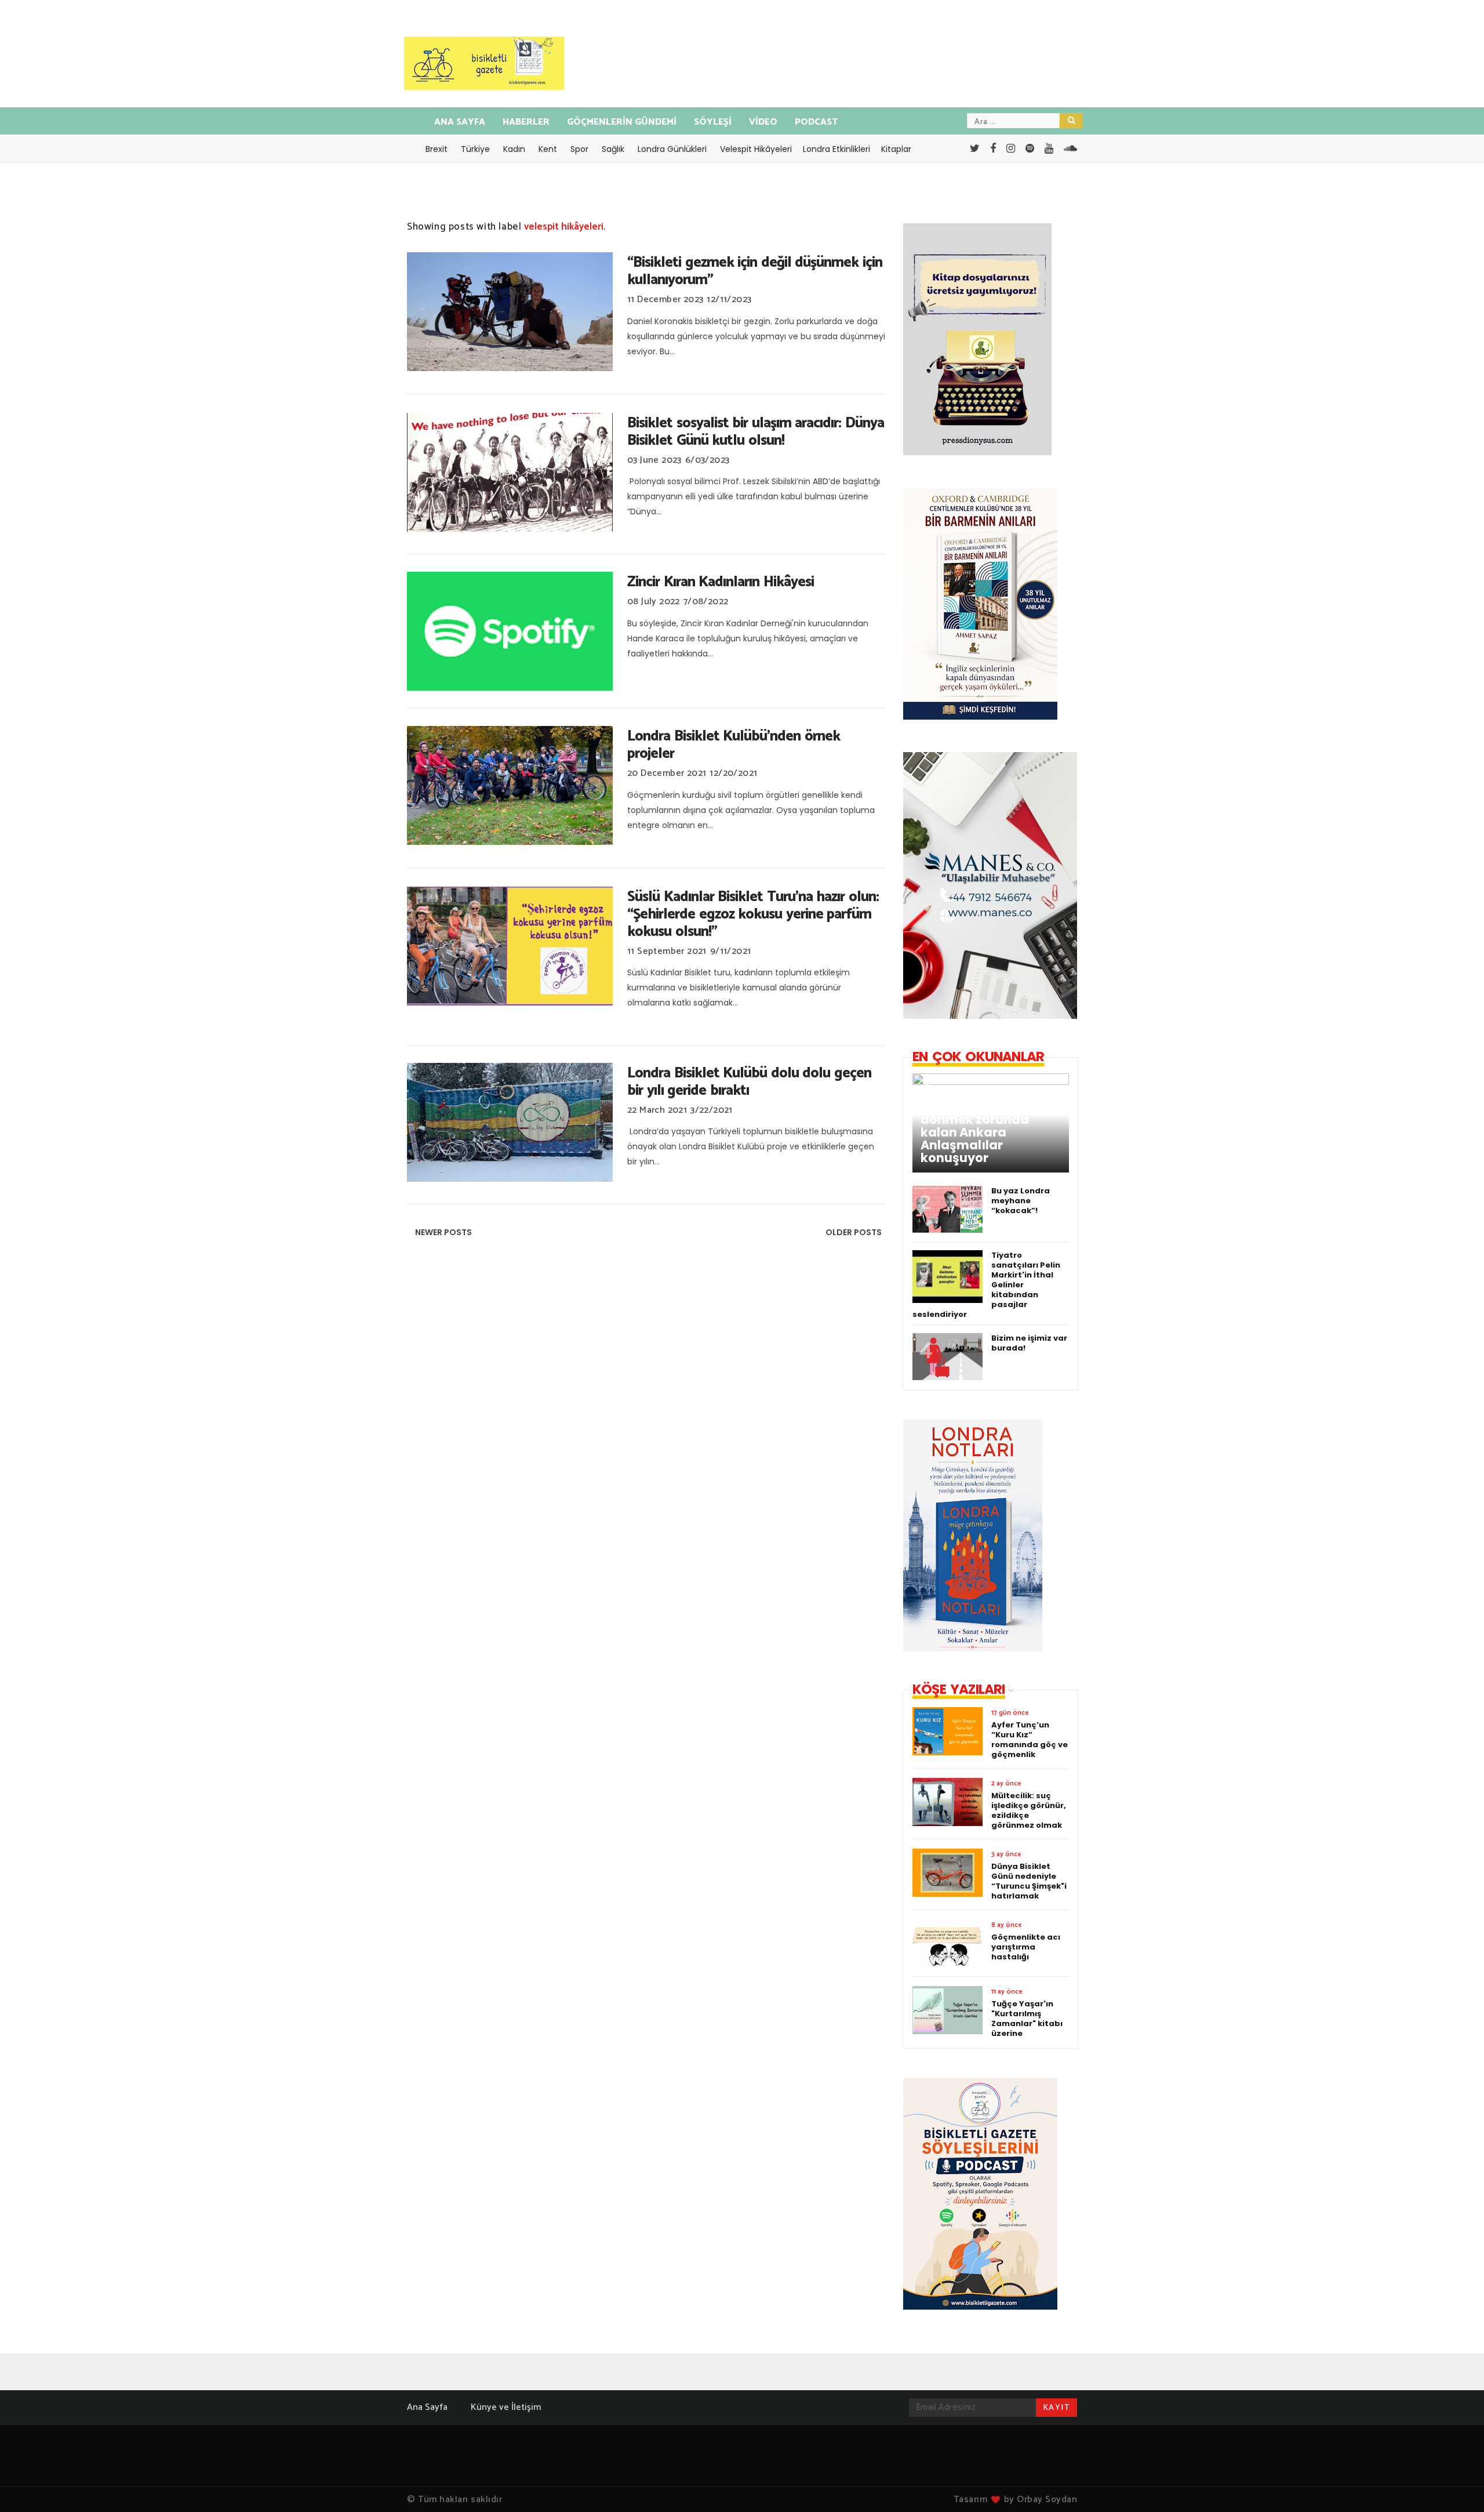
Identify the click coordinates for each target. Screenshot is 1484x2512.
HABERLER (526, 122)
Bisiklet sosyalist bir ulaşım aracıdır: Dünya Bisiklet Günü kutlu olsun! (756, 432)
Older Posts (854, 1232)
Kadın (514, 149)
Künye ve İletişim (506, 2407)
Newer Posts (443, 1232)
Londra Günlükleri (672, 149)
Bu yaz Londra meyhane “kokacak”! (1021, 1201)
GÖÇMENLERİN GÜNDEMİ (622, 122)
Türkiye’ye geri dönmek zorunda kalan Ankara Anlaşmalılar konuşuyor (975, 1132)
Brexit (437, 149)
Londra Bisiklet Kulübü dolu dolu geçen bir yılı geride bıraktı (749, 1082)
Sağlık (613, 149)
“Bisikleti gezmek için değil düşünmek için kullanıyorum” (755, 271)
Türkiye (475, 149)
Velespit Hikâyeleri (756, 149)
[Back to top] (1455, 2484)
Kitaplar (896, 149)
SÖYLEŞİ (713, 122)
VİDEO (763, 122)
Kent (548, 149)
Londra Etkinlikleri (836, 149)
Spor (579, 149)
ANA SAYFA (460, 122)
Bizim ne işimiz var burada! (1029, 1343)
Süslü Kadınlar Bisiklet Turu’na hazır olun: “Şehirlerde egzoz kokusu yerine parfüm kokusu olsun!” (753, 914)
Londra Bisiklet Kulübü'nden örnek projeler (734, 745)
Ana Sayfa (427, 2407)
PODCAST (816, 122)
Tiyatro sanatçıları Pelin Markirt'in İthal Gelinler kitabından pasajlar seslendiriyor (986, 1285)
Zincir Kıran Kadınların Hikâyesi (721, 582)
